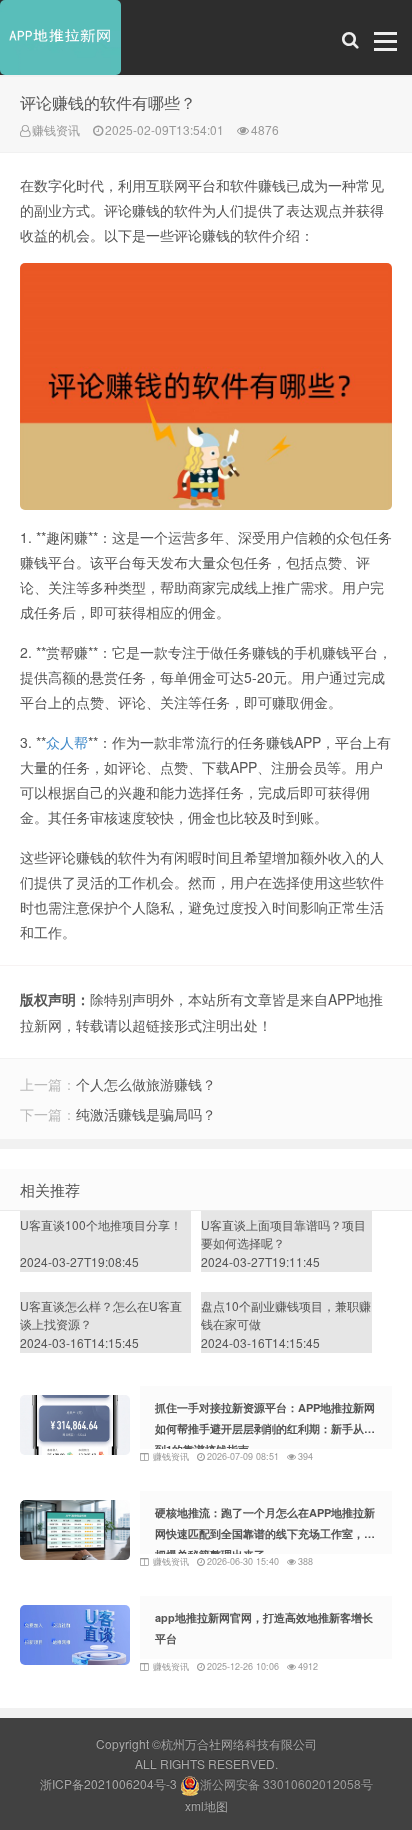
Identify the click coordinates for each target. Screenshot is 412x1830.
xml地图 (206, 1805)
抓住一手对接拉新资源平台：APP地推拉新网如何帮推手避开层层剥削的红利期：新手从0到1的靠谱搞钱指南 (265, 1428)
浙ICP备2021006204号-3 (108, 1783)
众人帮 (67, 742)
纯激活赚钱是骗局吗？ (146, 1114)
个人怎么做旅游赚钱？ (146, 1084)
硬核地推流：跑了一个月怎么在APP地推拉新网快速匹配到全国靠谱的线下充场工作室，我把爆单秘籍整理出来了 (265, 1533)
